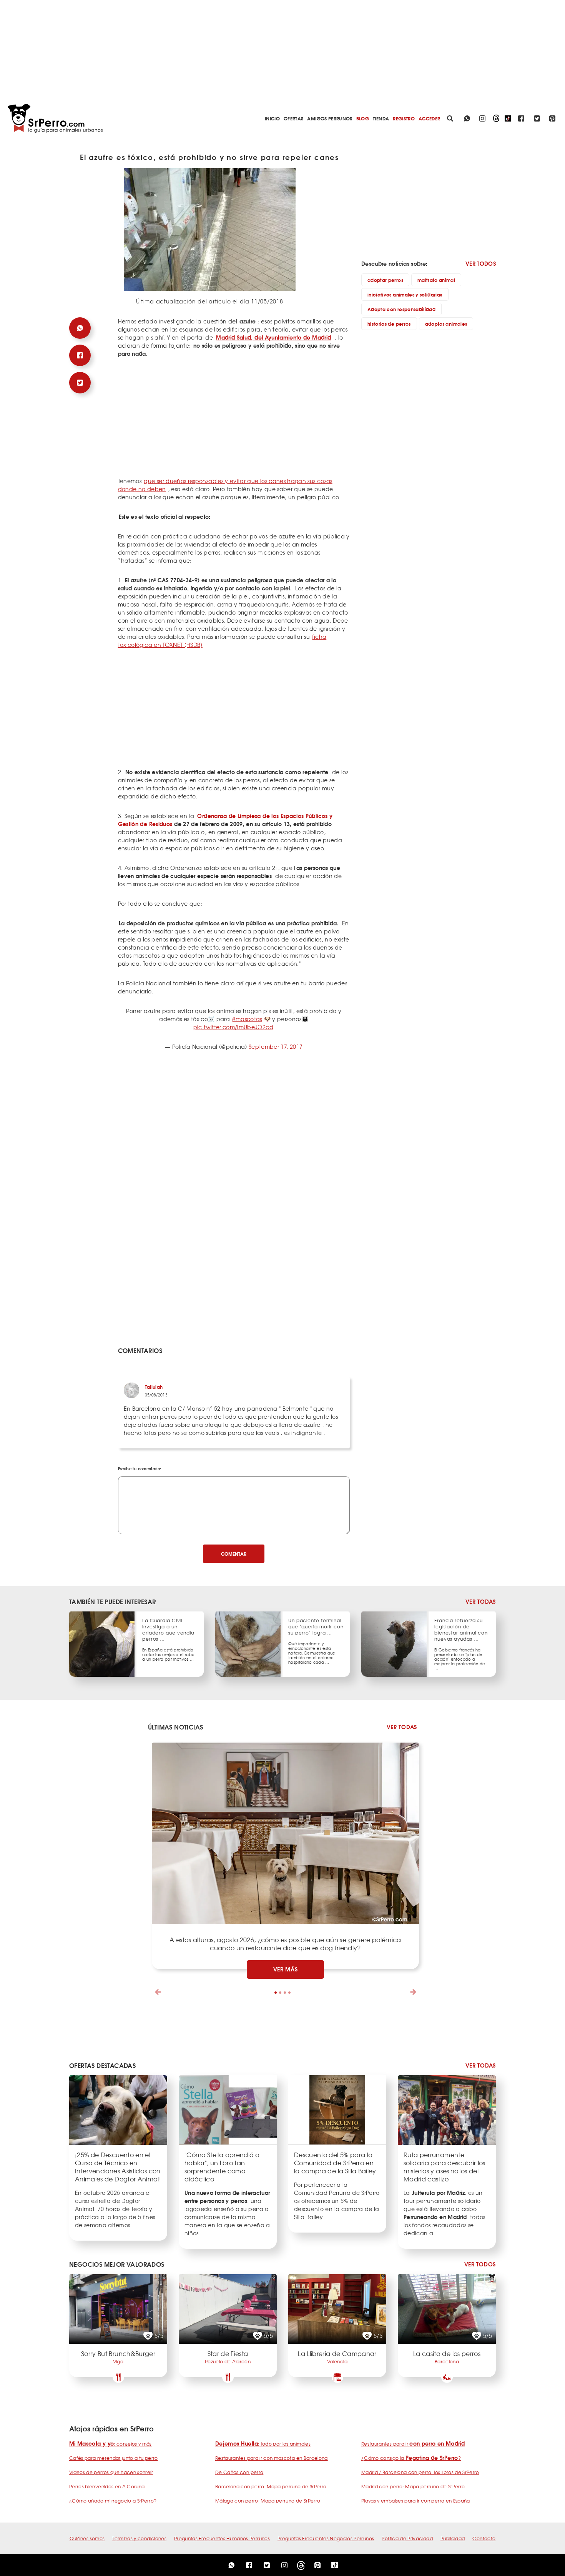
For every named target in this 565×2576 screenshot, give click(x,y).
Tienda (381, 118)
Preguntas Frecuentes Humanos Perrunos (222, 2538)
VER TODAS (481, 1602)
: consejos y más (111, 2444)
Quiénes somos (87, 2538)
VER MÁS (286, 1969)
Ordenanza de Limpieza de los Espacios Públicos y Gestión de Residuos (225, 820)
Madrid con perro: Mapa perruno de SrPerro (413, 2486)
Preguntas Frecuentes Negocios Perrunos (326, 2538)
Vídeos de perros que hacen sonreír (111, 2472)
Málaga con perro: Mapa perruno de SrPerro (268, 2501)
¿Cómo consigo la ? (411, 2458)
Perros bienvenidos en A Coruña (107, 2486)
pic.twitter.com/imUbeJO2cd (233, 1027)
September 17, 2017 (276, 1046)
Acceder (429, 118)
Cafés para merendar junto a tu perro (114, 2458)
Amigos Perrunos (330, 118)
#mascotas (247, 1019)
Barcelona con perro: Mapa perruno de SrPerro (271, 2486)
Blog (363, 118)
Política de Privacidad (407, 2538)
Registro (404, 118)
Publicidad (453, 2538)
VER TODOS (481, 263)
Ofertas (293, 118)
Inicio (272, 118)
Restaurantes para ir (413, 2444)
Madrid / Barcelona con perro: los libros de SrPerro (420, 2472)
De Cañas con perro (239, 2472)
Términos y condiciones (139, 2538)
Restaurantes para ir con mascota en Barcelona (272, 2458)
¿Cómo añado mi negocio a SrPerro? (113, 2501)
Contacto (484, 2538)
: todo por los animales (263, 2444)
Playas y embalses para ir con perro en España (416, 2501)
